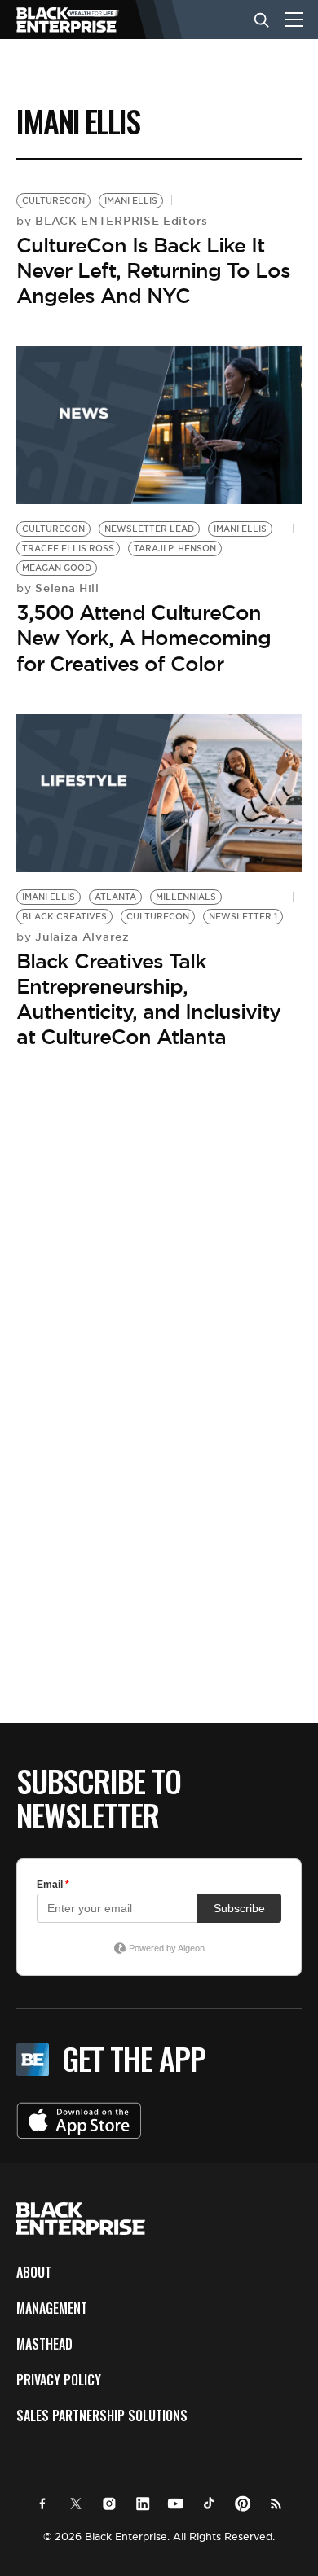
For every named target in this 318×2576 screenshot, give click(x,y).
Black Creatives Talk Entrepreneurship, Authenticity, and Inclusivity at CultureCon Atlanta (148, 999)
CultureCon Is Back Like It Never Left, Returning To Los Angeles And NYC (153, 270)
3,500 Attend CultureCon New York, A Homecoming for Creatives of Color (144, 638)
